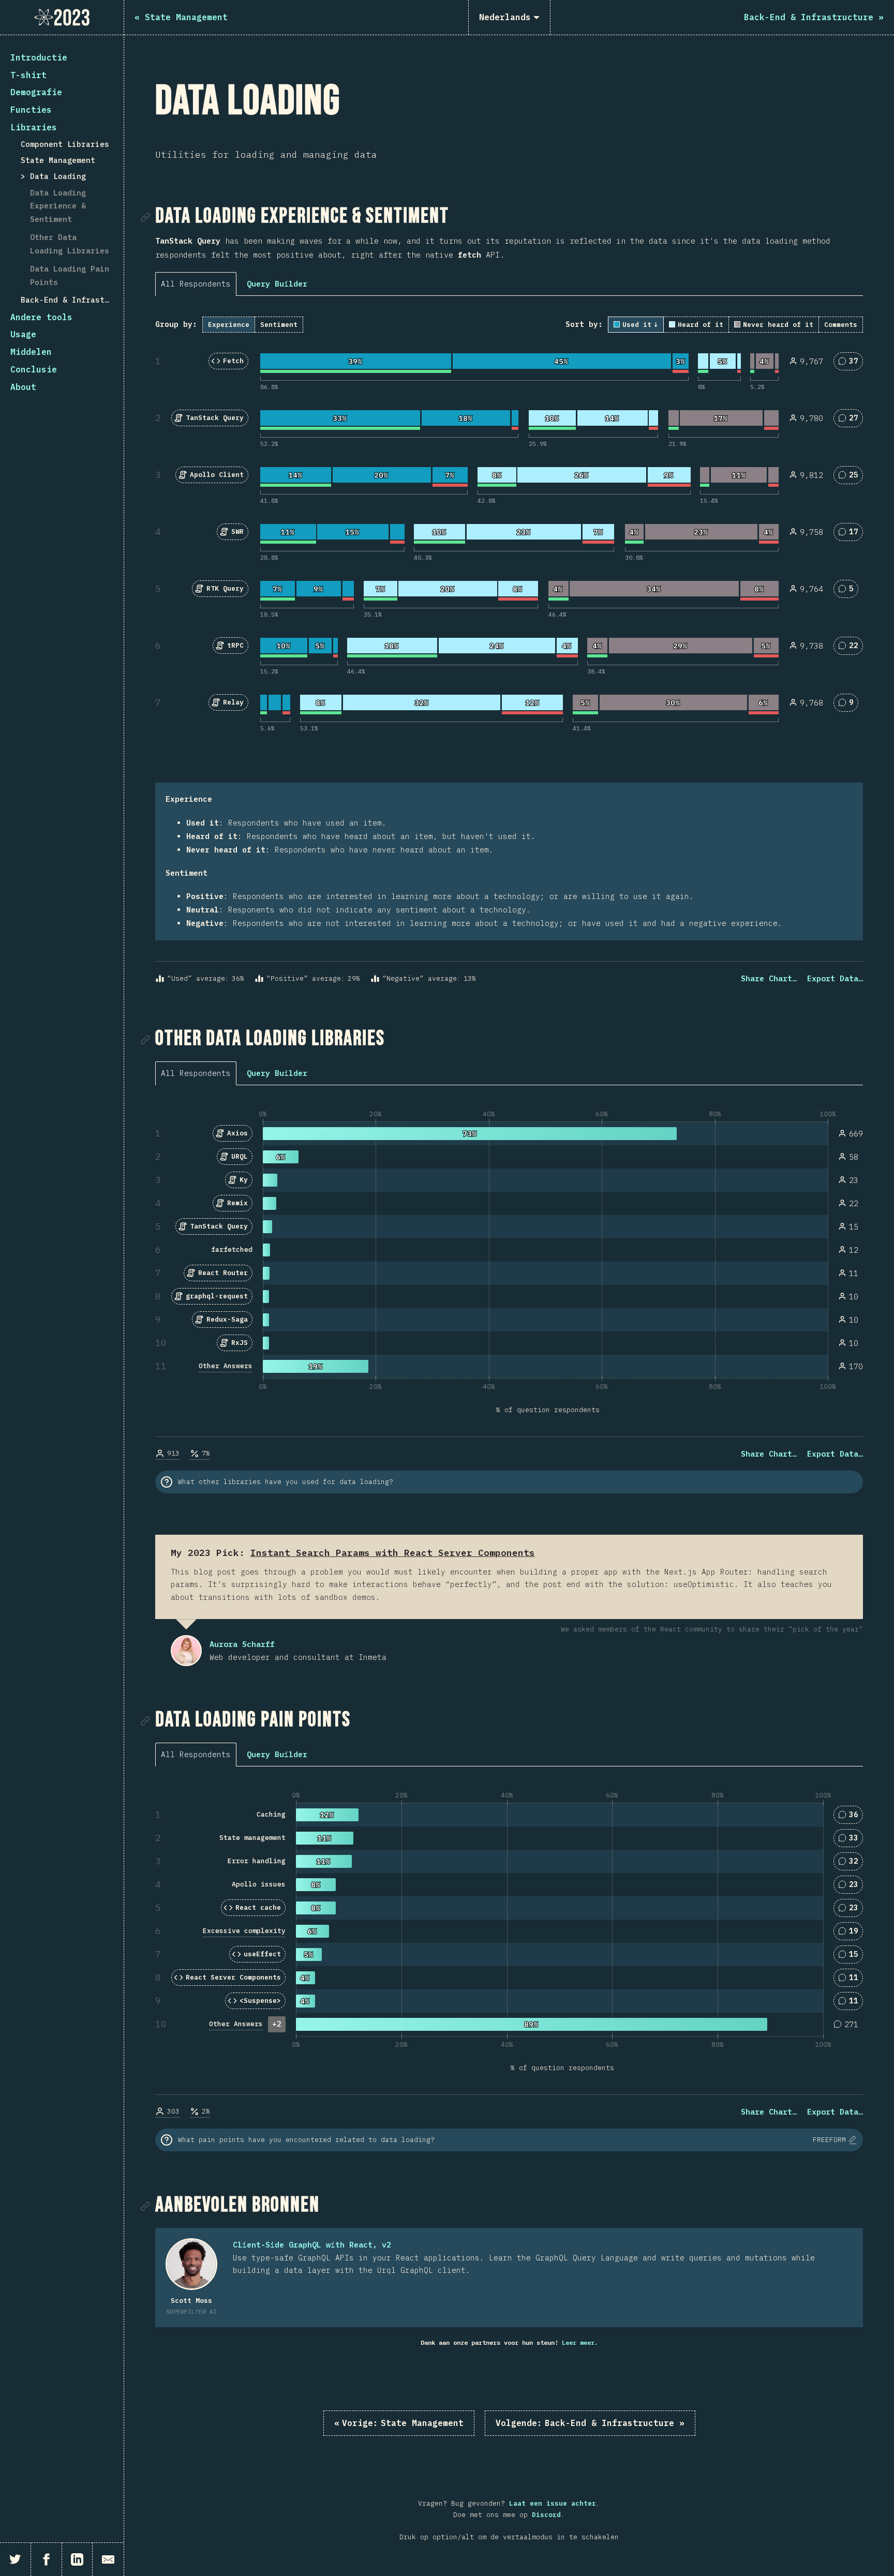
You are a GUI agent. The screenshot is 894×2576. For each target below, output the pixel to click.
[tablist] (198, 283)
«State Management (399, 2423)
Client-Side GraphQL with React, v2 (312, 2245)
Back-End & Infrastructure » (590, 2423)
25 (852, 477)
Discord (546, 2515)
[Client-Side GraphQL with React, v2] (191, 2264)
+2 (277, 2024)
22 (852, 647)
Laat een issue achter (553, 2503)
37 (852, 363)
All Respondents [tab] (196, 284)
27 (852, 420)
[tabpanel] (509, 651)
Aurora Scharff (186, 1651)
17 (852, 534)
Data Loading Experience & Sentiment (58, 206)
